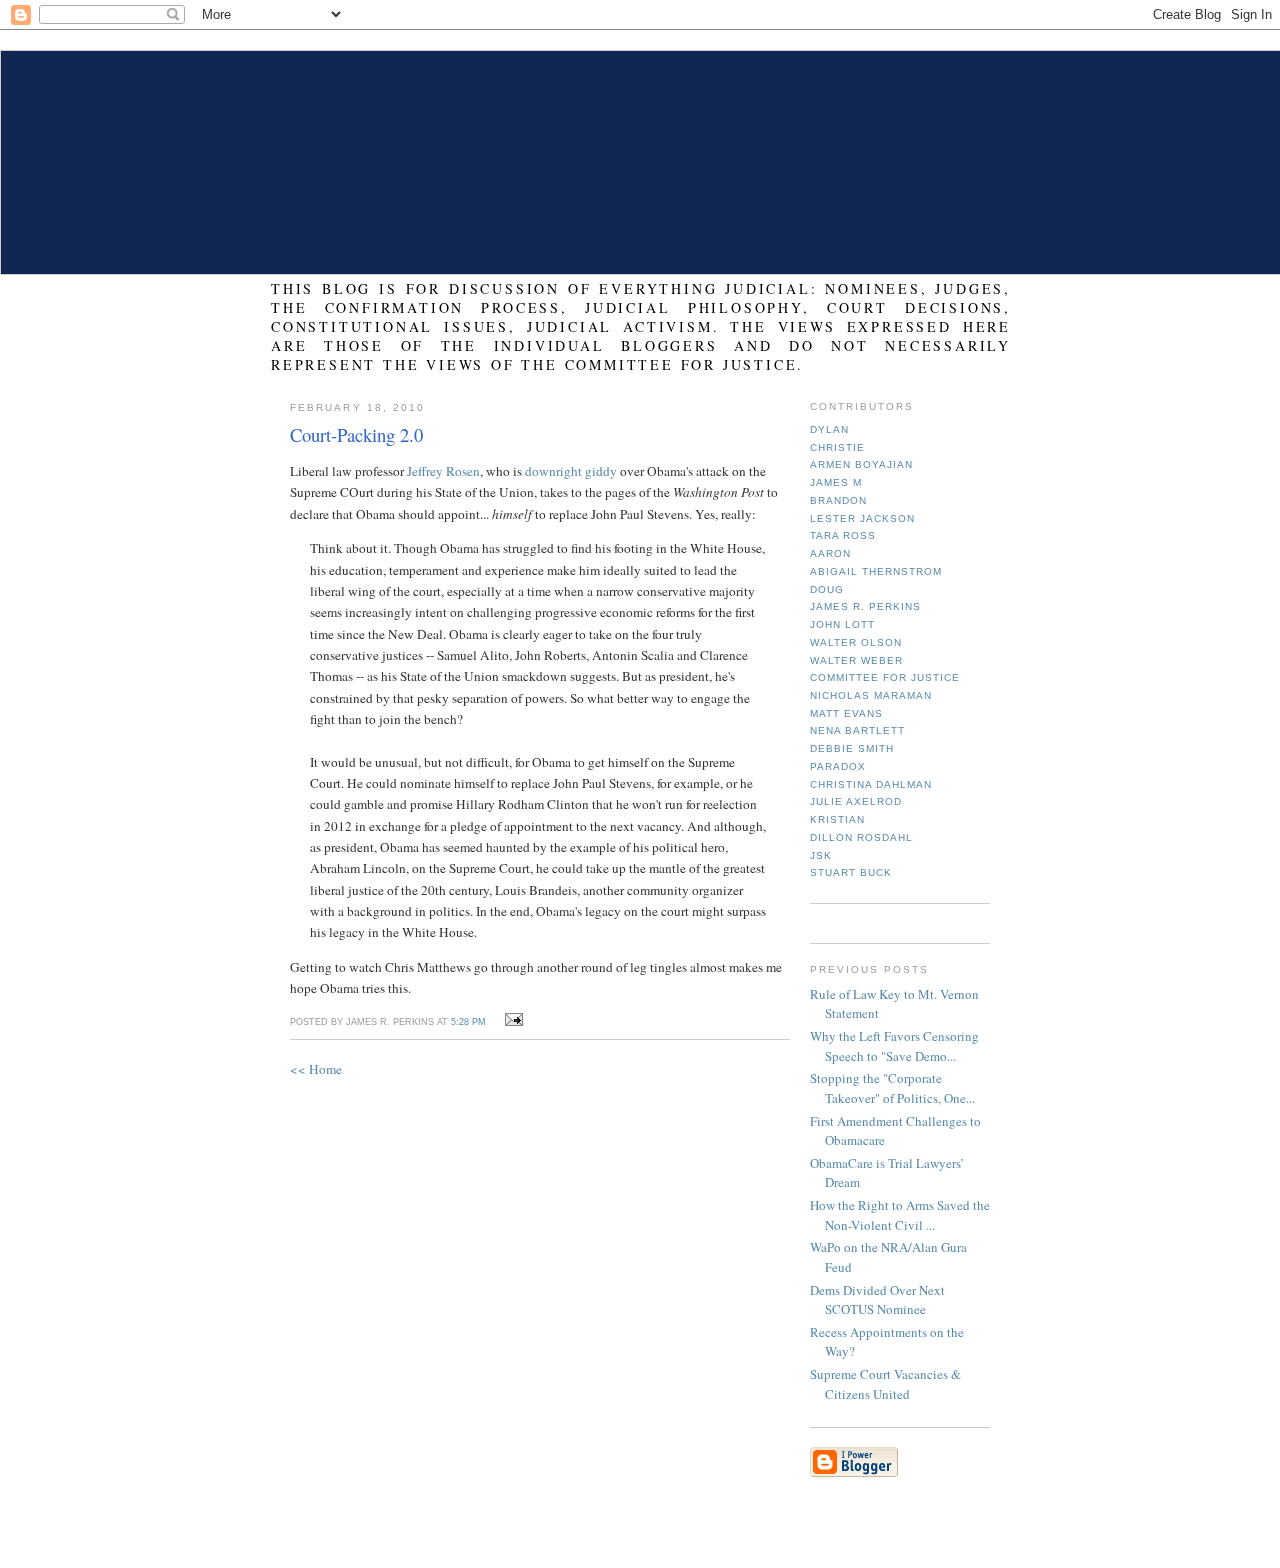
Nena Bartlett (857, 730)
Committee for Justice (885, 677)
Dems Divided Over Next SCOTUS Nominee (877, 1300)
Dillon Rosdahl (861, 837)
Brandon (838, 500)
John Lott (842, 624)
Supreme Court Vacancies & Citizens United (885, 1384)
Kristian (837, 819)
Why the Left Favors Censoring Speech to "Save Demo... (894, 1046)
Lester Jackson (862, 518)
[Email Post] (510, 1020)
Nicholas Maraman (871, 695)
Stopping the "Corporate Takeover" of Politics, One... (892, 1088)
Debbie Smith (852, 748)
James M (836, 482)
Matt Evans (846, 713)
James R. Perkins (865, 606)
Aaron (830, 553)
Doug (827, 589)
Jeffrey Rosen (443, 471)
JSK (821, 855)
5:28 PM (468, 1022)
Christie (837, 447)
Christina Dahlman (871, 784)
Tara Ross (843, 535)
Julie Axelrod (856, 801)
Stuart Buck (851, 872)
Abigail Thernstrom (876, 571)
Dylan (829, 429)
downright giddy (571, 471)
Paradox (838, 766)
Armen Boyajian (861, 464)
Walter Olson (856, 642)
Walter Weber (856, 660)
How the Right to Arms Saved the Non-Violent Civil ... (900, 1215)
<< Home (316, 1069)
